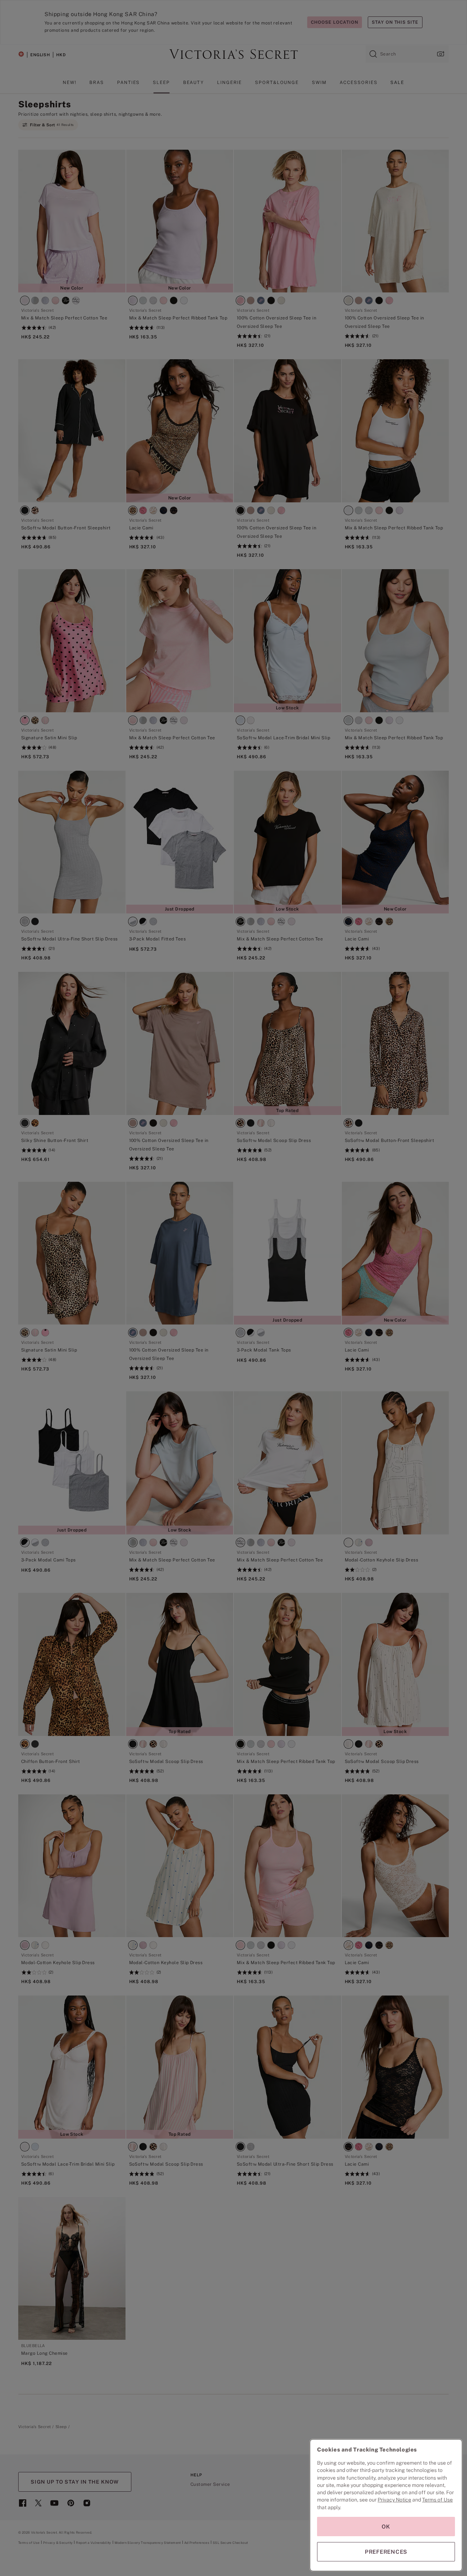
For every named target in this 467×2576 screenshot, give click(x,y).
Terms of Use (437, 2500)
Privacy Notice (394, 2500)
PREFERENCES (386, 2552)
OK (386, 2527)
